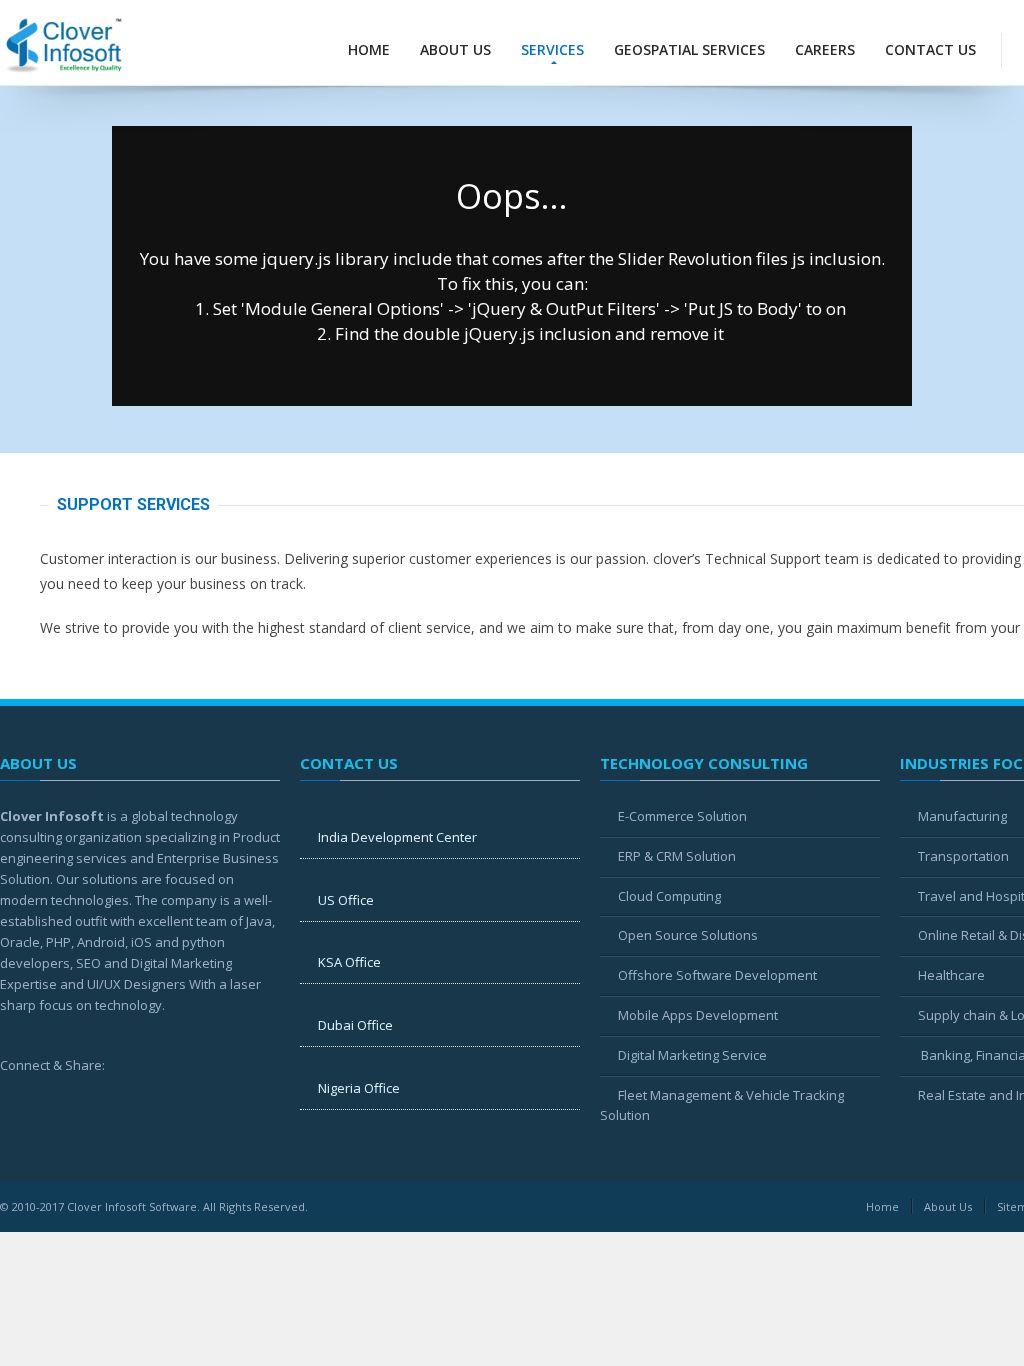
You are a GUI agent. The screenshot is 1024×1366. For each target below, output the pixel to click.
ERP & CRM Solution (677, 856)
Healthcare (951, 975)
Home (369, 49)
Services (552, 49)
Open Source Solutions (688, 935)
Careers (825, 49)
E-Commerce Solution (682, 816)
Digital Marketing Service (692, 1055)
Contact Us (930, 49)
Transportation (963, 856)
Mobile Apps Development (698, 1015)
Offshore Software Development (717, 975)
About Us (455, 49)
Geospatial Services (689, 49)
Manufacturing (962, 816)
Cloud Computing (669, 896)
